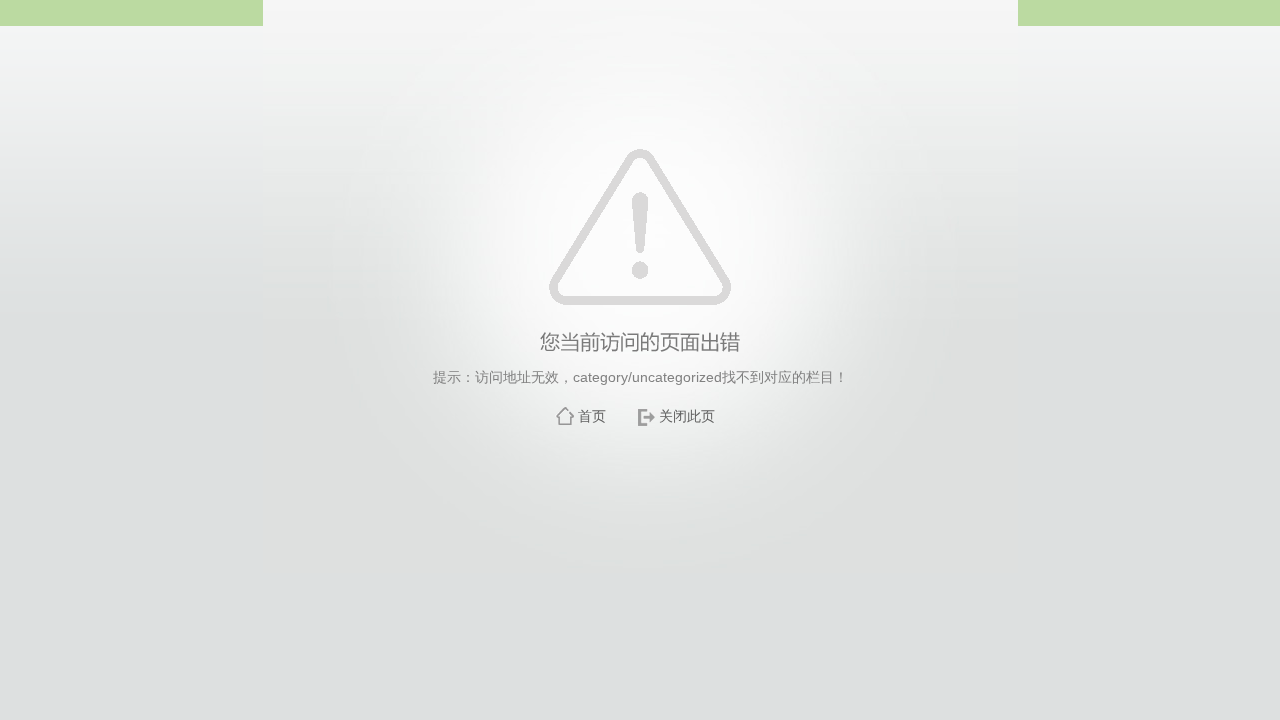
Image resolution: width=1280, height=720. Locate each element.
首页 (592, 416)
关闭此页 (687, 416)
